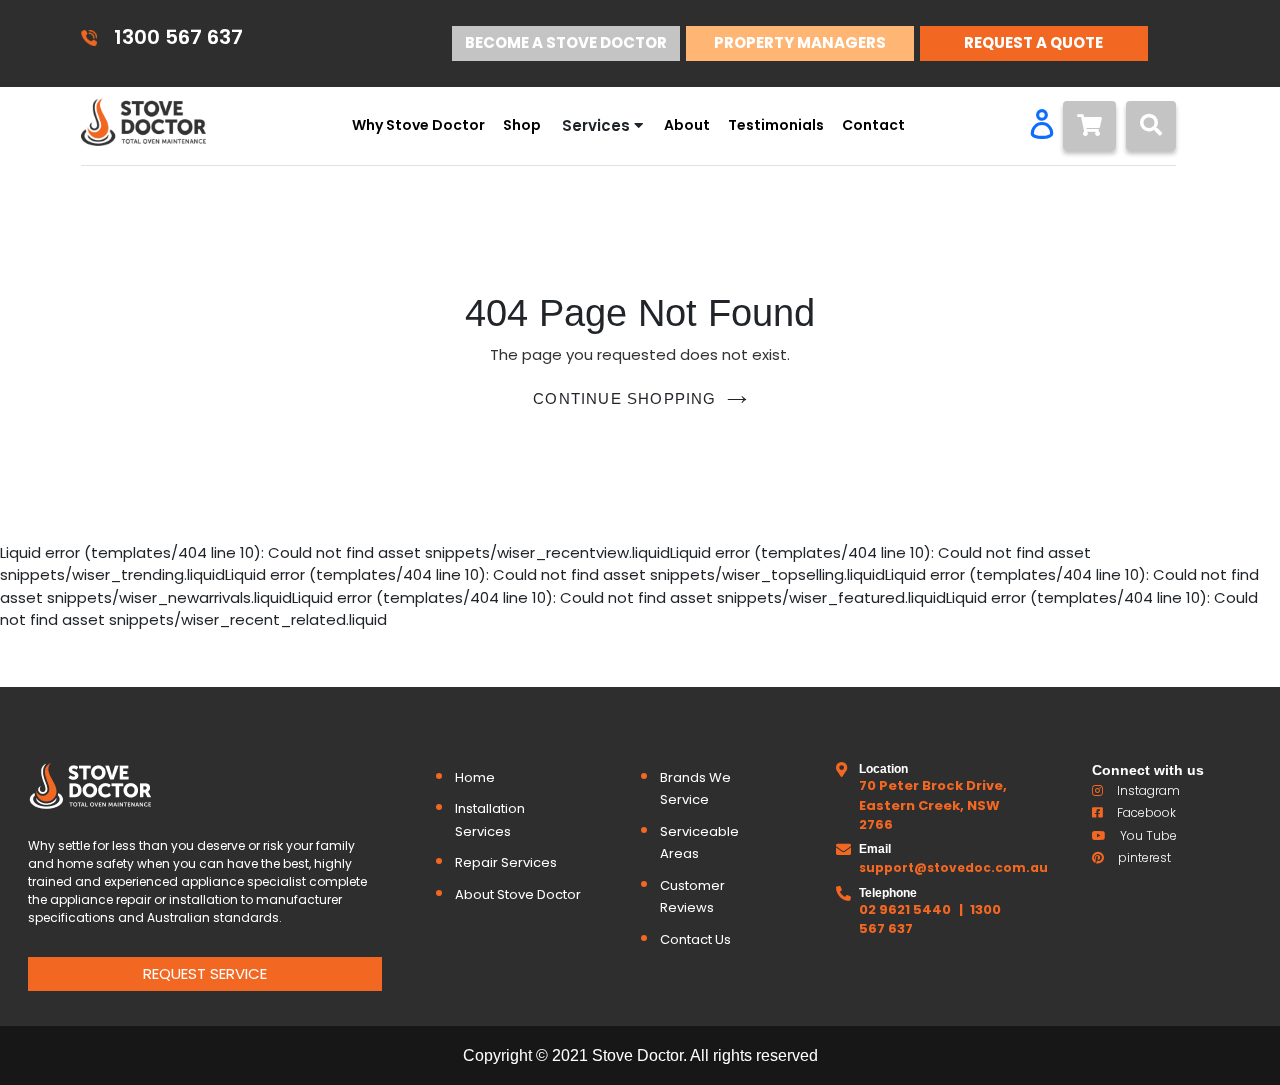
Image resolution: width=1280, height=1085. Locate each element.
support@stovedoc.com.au (953, 867)
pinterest (1144, 857)
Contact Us (695, 939)
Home (475, 777)
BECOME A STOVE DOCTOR (566, 42)
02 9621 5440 (905, 909)
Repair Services (506, 862)
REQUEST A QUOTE (1033, 42)
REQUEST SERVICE (205, 973)
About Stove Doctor (518, 894)
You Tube (1148, 835)
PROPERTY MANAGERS (800, 42)
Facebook (1146, 812)
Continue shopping (624, 398)
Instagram (1148, 790)
